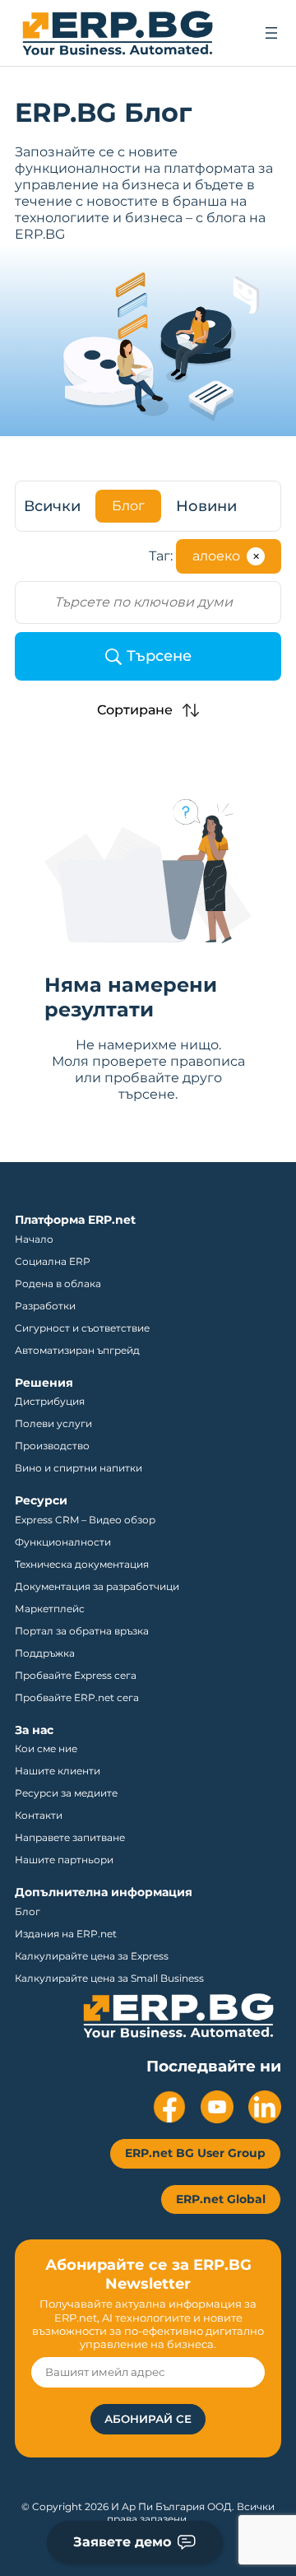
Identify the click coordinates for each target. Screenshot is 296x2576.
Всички (52, 506)
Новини (206, 506)
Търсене (159, 656)
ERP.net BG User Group (195, 2153)
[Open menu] (271, 33)
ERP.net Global (221, 2199)
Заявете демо (122, 2542)
